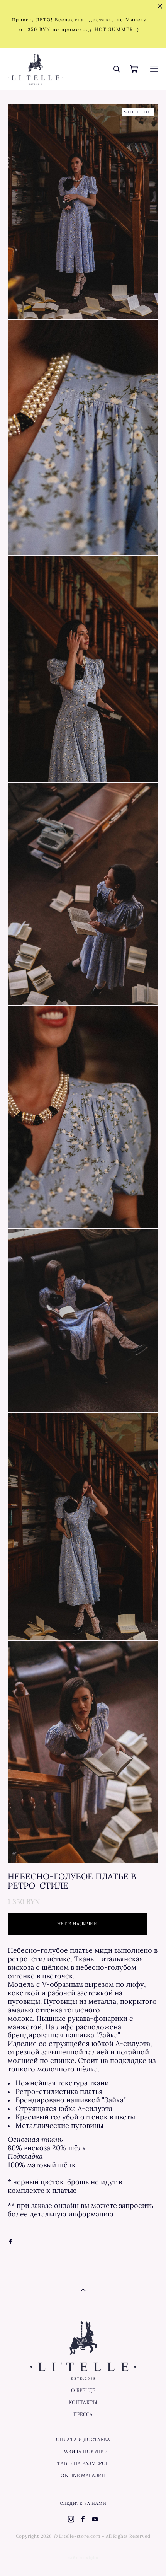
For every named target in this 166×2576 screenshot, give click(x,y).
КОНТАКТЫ (83, 2402)
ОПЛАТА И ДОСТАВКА (83, 2439)
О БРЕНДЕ (83, 2390)
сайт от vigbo (83, 2558)
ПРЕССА (83, 2414)
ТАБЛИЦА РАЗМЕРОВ (83, 2463)
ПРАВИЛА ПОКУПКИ (83, 2451)
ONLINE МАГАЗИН (83, 2475)
